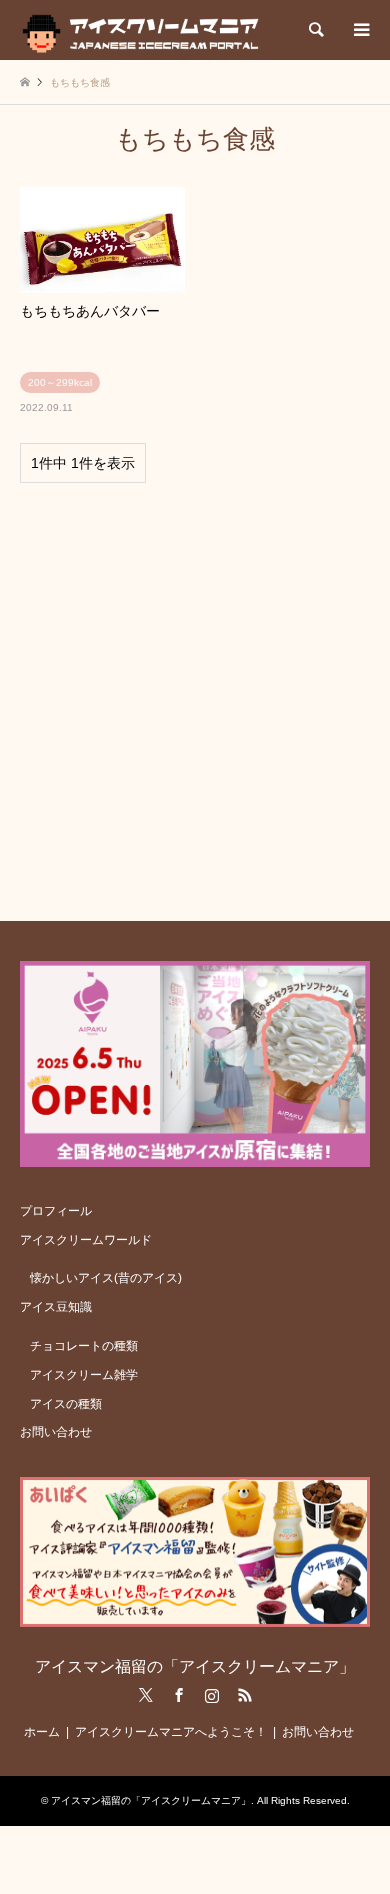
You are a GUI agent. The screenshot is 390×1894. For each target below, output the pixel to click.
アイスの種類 (66, 1404)
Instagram (212, 1695)
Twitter (146, 1695)
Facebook (179, 1695)
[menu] (360, 30)
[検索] (315, 30)
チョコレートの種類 (84, 1346)
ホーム (42, 1732)
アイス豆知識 (56, 1307)
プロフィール (56, 1211)
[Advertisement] (195, 693)
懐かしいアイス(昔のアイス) (106, 1278)
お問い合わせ (56, 1432)
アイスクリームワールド (86, 1240)
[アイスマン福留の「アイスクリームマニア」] (145, 30)
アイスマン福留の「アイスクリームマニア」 (195, 1666)
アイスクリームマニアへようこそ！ (171, 1732)
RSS (245, 1695)
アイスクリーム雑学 (84, 1375)
